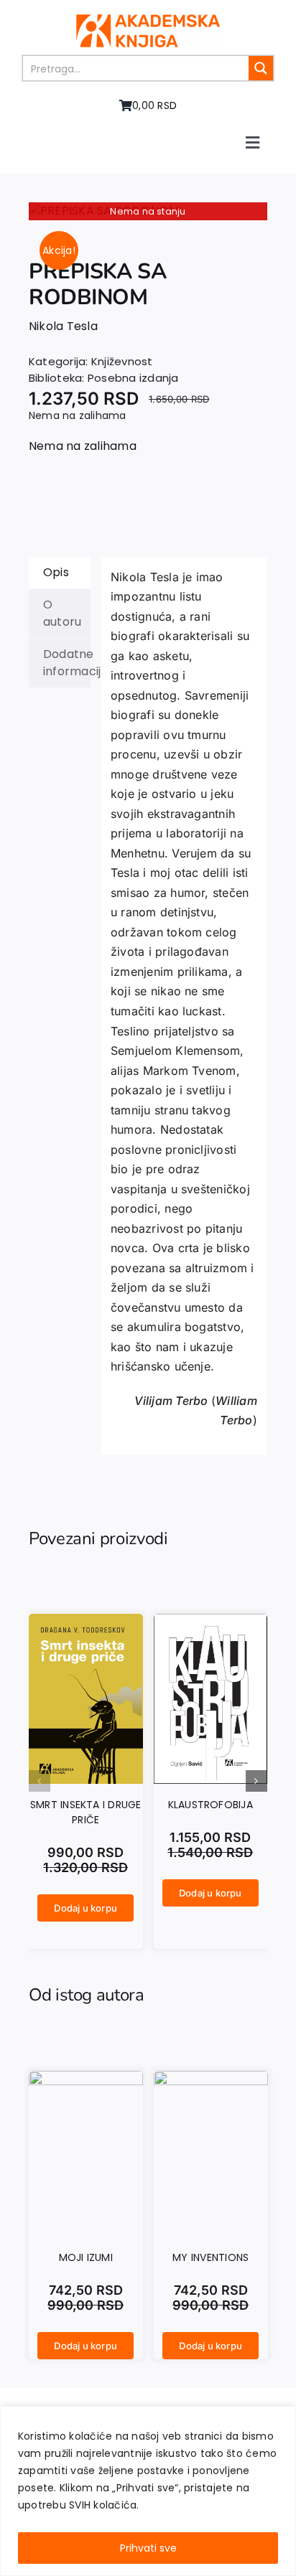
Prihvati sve (148, 2548)
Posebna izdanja (133, 378)
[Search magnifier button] (261, 68)
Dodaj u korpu (85, 1908)
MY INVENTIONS (211, 2257)
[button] (40, 1781)
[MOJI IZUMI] (86, 2079)
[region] (148, 2491)
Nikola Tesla (63, 326)
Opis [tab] (56, 572)
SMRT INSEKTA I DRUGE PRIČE (86, 1812)
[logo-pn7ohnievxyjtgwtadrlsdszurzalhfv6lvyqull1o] (148, 20)
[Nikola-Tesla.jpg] (148, 211)
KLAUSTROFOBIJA (211, 1805)
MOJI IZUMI (86, 2257)
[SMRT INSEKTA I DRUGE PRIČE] (86, 1623)
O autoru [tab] (62, 613)
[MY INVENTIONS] (211, 2079)
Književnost (122, 361)
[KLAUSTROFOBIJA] (211, 1623)
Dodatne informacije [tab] (67, 663)
